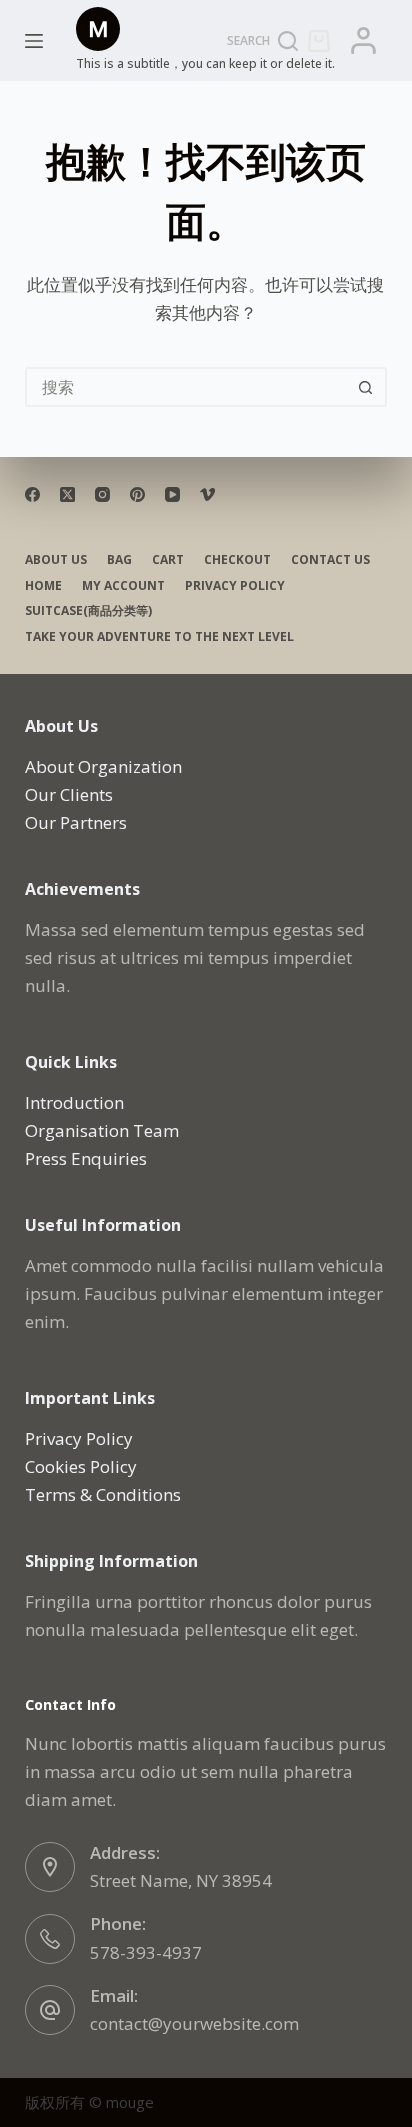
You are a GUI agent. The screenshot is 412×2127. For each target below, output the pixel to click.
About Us (56, 560)
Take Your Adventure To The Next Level (159, 637)
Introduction (74, 1102)
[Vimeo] (207, 494)
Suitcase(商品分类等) (88, 611)
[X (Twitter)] (67, 494)
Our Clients (69, 794)
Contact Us (330, 560)
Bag (119, 560)
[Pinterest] (137, 494)
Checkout (237, 560)
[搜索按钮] (365, 387)
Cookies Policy (81, 1466)
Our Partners (76, 822)
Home (43, 586)
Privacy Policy (235, 586)
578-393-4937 (146, 1952)
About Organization (103, 766)
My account (123, 586)
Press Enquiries (86, 1158)
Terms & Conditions (103, 1494)
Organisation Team (102, 1130)
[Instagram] (102, 494)
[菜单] (34, 41)
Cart (168, 560)
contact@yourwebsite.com (194, 2023)
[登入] (363, 40)
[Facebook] (32, 494)
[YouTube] (172, 494)
